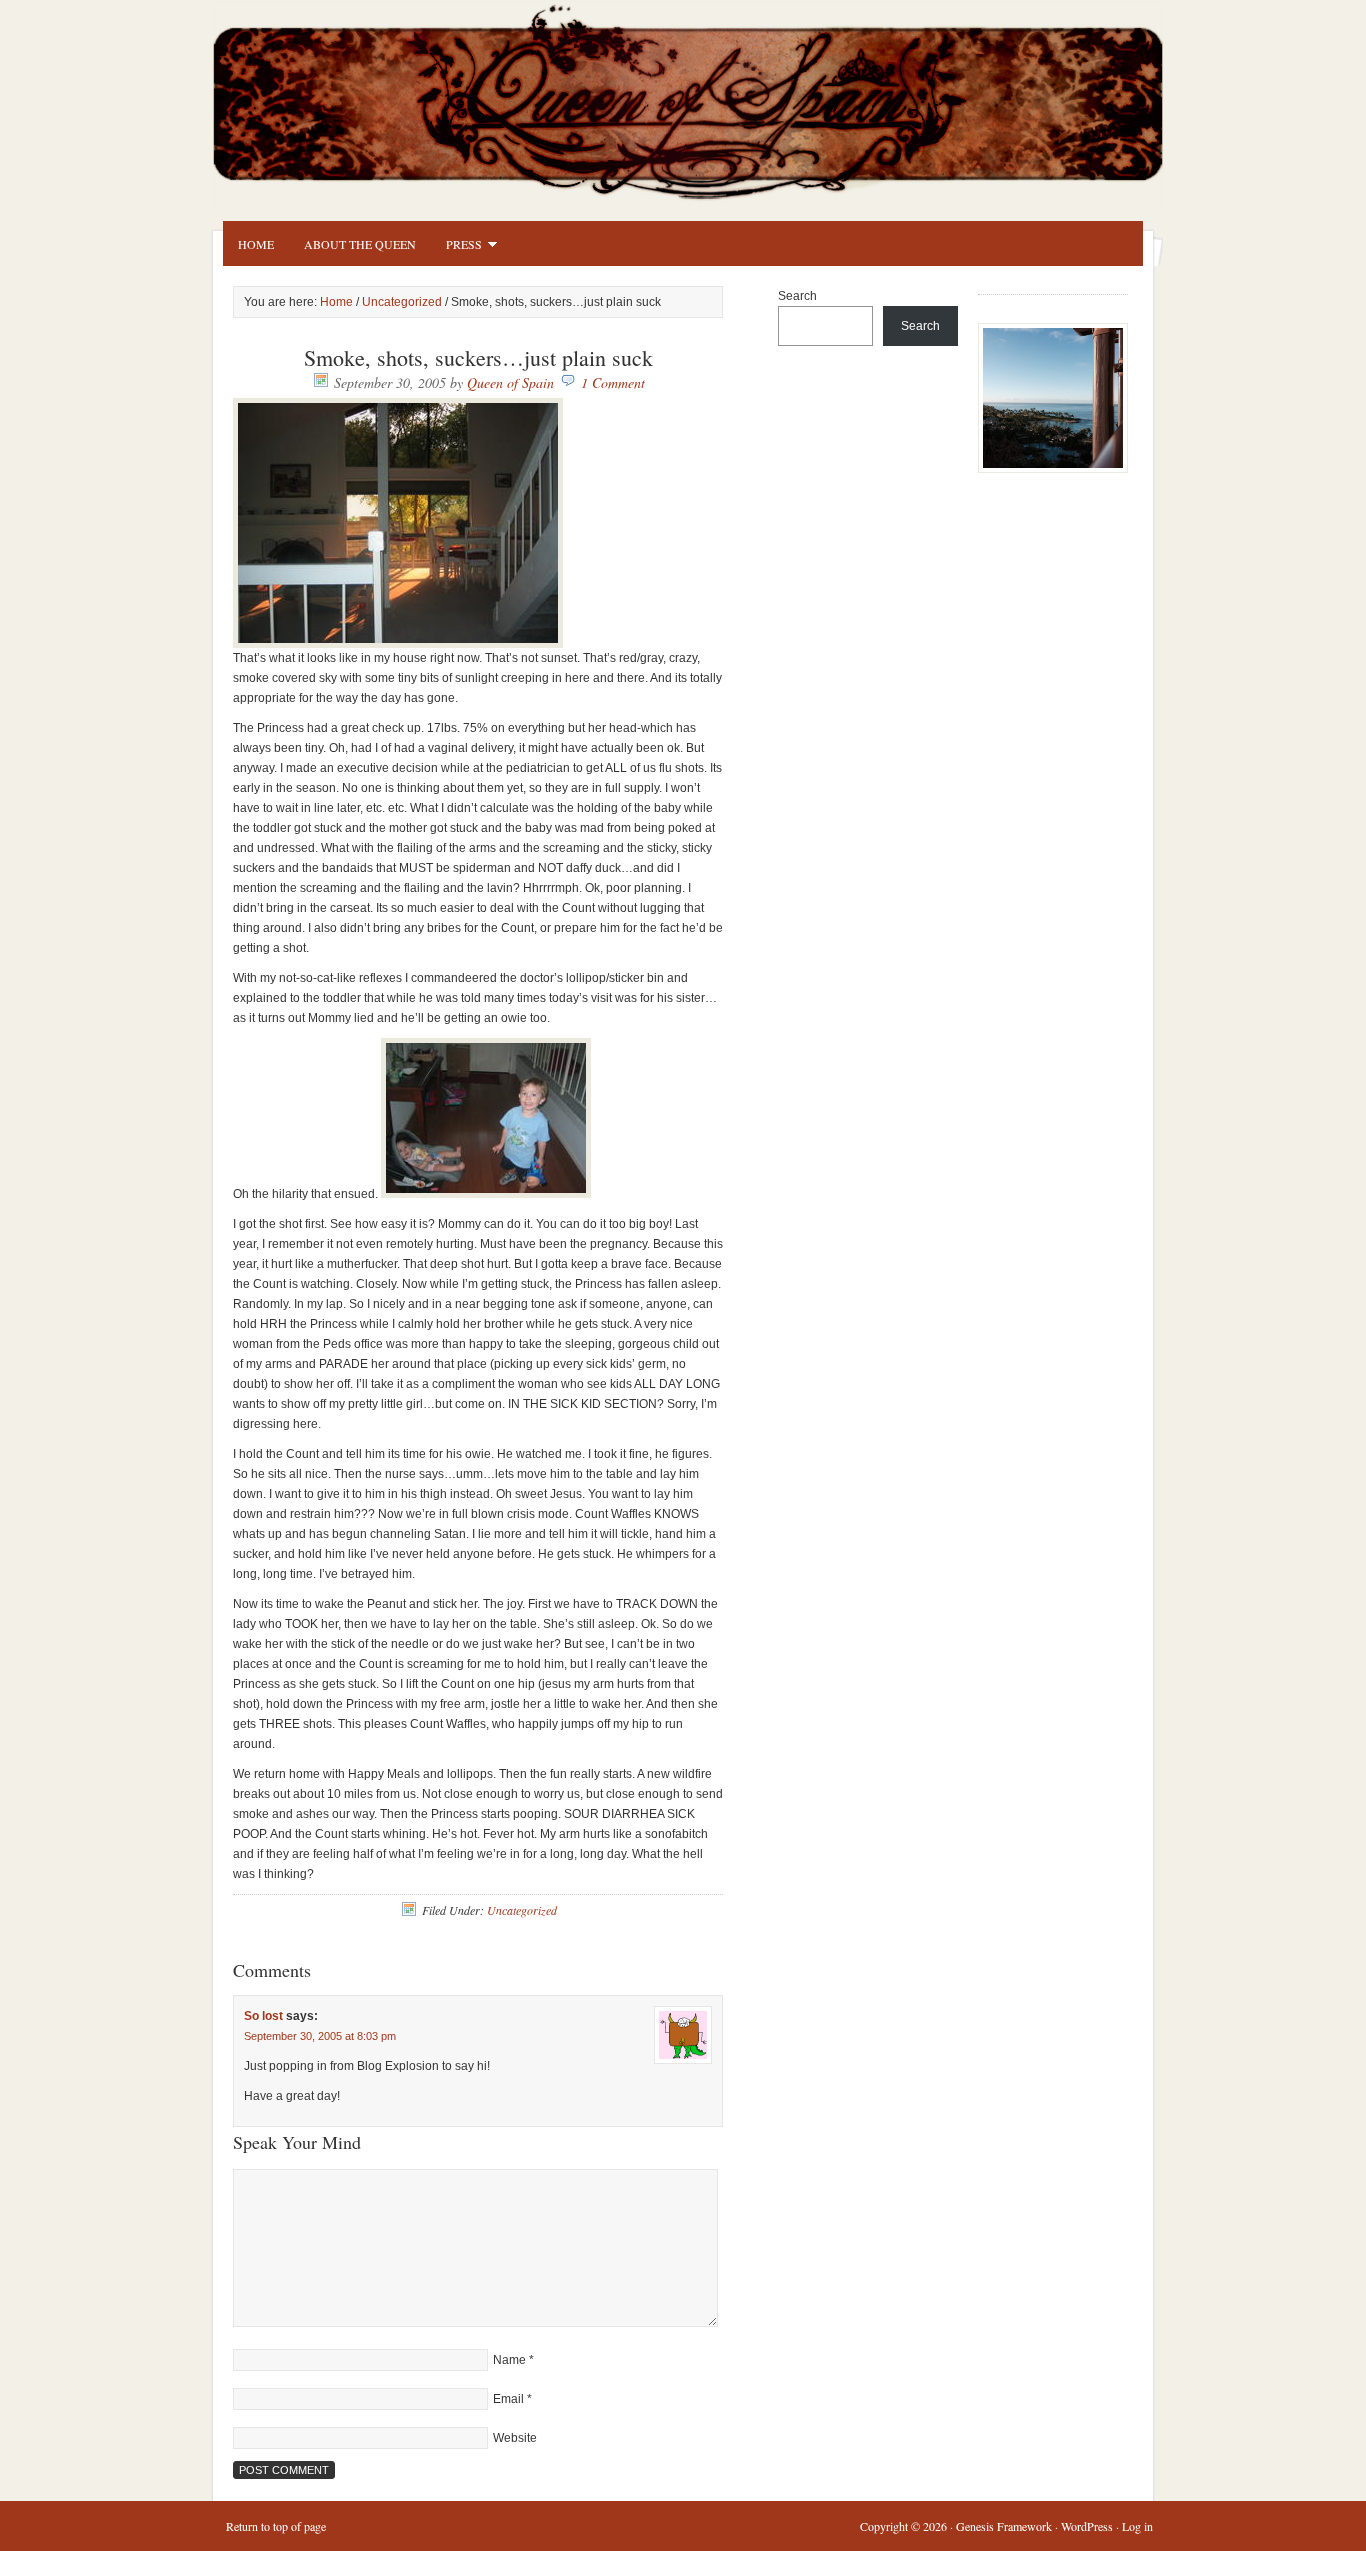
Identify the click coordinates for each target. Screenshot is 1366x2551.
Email (508, 2399)
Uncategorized (402, 302)
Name (509, 2360)
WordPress (1087, 2526)
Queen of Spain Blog (713, 97)
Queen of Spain (510, 382)
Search (797, 296)
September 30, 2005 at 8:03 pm (320, 2036)
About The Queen (360, 244)
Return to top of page (276, 2526)
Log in (1137, 2526)
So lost (263, 2016)
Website (515, 2438)
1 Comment (613, 382)
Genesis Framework (1004, 2526)
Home (256, 244)
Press (456, 247)
